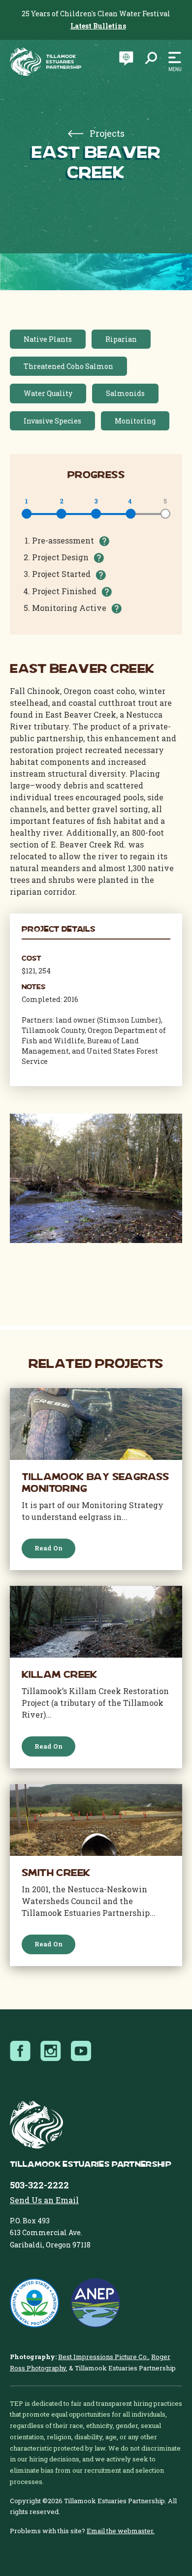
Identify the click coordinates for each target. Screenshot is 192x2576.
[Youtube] (84, 2051)
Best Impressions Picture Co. (103, 2357)
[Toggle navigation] (172, 62)
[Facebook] (23, 2051)
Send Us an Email (44, 2200)
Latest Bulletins (98, 26)
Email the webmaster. (121, 2531)
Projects (106, 133)
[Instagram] (54, 2051)
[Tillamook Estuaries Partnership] (46, 62)
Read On (48, 1548)
